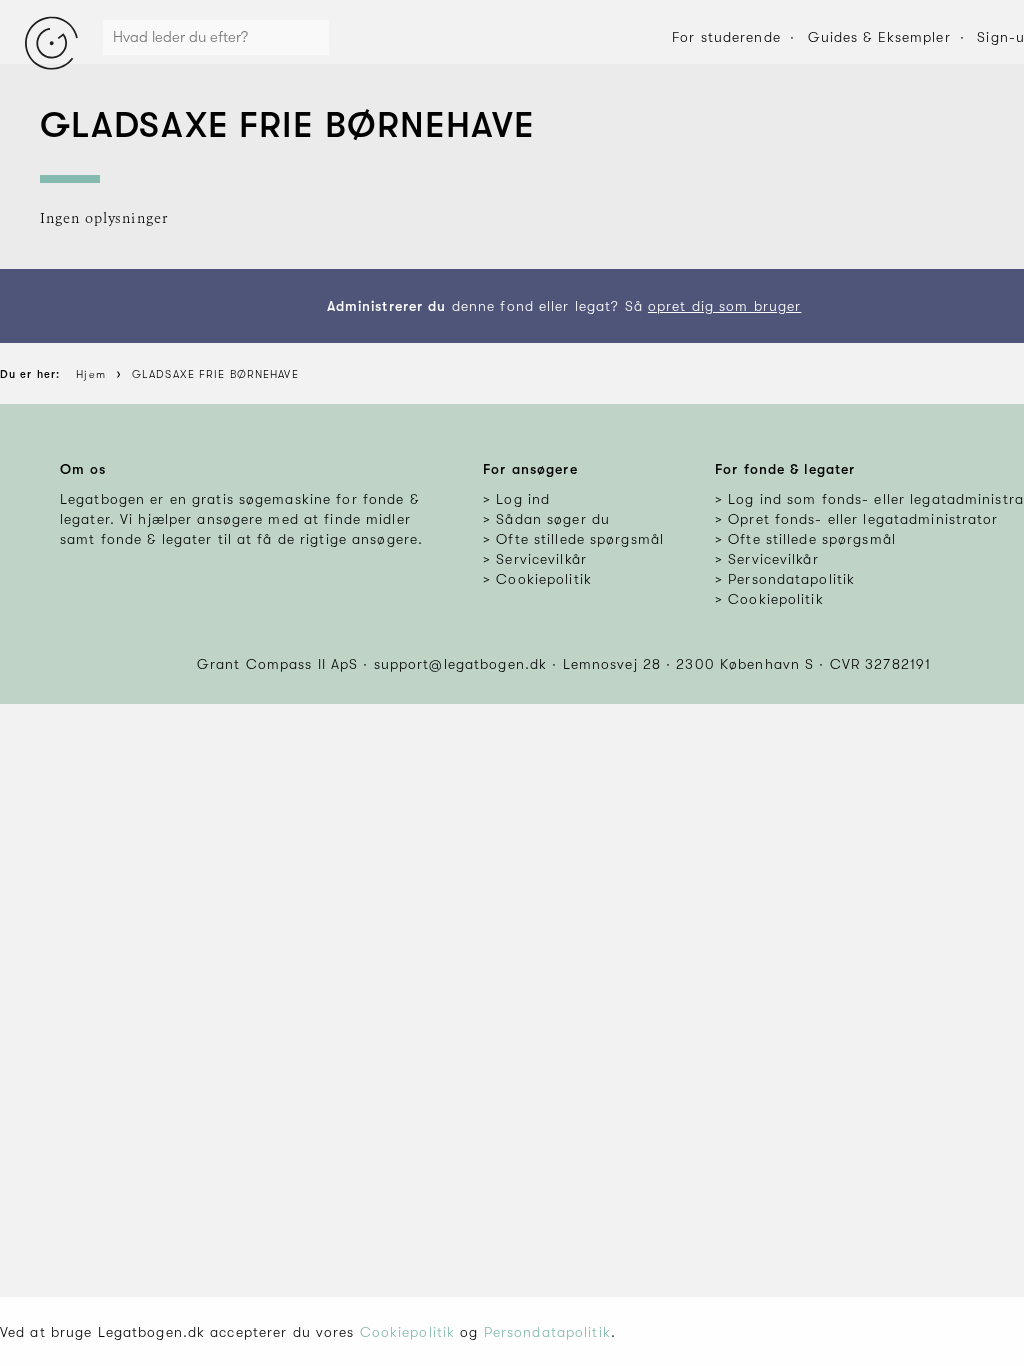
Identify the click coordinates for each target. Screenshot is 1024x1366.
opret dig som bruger (724, 306)
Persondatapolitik (547, 1332)
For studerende (726, 37)
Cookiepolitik (408, 1332)
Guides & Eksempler (879, 37)
